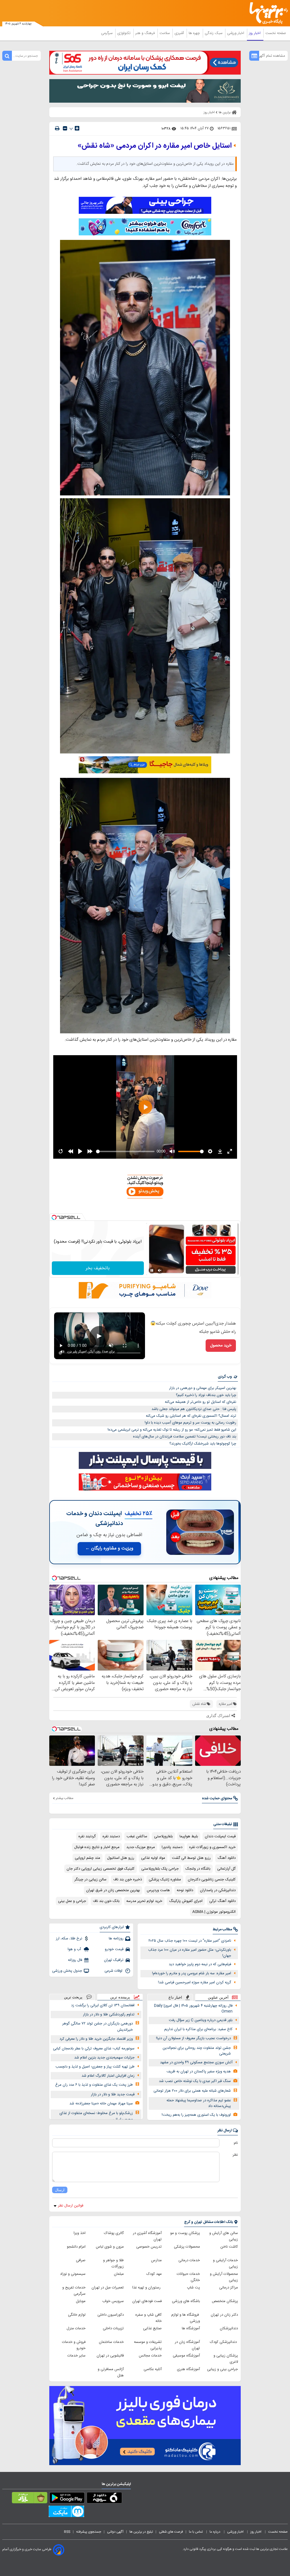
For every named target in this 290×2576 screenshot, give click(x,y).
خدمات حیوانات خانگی (188, 2277)
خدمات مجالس (150, 2356)
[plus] (77, 128)
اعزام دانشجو (76, 2247)
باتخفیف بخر (98, 1268)
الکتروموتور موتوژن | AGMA (214, 1912)
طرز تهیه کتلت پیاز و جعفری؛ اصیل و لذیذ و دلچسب (95, 2067)
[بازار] (30, 2499)
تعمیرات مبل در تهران (108, 2288)
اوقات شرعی (114, 1971)
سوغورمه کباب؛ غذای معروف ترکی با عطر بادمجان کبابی (94, 2049)
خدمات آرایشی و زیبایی (225, 2263)
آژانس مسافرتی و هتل (111, 2372)
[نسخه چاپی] (57, 128)
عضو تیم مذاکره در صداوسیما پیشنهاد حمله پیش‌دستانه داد (199, 2103)
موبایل (81, 2301)
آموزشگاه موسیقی (186, 2356)
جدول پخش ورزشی (67, 1971)
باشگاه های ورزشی (186, 2301)
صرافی (81, 2260)
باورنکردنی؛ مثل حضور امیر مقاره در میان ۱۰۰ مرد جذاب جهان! (190, 1953)
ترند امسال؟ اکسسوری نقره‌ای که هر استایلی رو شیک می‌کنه (191, 1416)
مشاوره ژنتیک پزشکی (165, 1880)
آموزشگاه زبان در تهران (187, 2345)
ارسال (60, 2190)
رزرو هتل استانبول (121, 1858)
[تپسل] (54, 1217)
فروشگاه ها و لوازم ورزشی (186, 2318)
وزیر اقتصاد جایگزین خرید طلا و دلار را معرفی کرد (96, 2039)
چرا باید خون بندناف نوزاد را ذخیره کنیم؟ (206, 1395)
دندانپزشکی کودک (224, 2342)
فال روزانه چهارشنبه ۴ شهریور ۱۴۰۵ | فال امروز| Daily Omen (193, 2009)
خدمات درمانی (189, 2260)
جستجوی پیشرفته (89, 2532)
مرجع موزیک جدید (141, 1847)
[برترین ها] (271, 13)
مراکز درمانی (229, 2288)
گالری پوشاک (114, 2233)
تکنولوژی (124, 33)
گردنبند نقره (87, 1836)
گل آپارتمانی (226, 1869)
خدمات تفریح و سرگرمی (74, 2291)
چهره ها (195, 33)
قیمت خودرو (114, 1949)
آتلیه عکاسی (153, 2369)
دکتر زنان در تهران (224, 2315)
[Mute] (160, 1270)
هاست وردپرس (158, 1890)
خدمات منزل (76, 2328)
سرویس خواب (113, 2301)
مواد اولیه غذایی (153, 1858)
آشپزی (180, 33)
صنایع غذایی (152, 2328)
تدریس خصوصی (149, 2247)
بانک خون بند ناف (106, 1901)
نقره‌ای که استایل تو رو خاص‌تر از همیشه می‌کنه (201, 1402)
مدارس (156, 2260)
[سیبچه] (104, 2499)
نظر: (235, 2155)
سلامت (165, 33)
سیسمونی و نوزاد (73, 2274)
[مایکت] (66, 2512)
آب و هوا (75, 1949)
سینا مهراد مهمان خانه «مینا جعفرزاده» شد (101, 2104)
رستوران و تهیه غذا (147, 2288)
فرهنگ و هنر (146, 33)
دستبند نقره (111, 1836)
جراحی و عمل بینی (72, 1901)
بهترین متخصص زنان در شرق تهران (113, 1890)
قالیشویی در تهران (110, 2356)
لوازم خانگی (77, 2315)
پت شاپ (193, 2288)
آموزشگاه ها (191, 2328)
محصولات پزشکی (187, 2247)
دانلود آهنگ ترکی (222, 1901)
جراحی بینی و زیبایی (222, 2369)
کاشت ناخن (229, 2247)
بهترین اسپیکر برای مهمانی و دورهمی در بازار (203, 1388)
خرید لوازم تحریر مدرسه (144, 1901)
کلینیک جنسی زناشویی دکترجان (212, 1880)
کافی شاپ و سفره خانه (149, 2318)
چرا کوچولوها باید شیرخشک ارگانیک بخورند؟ (203, 1444)
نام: (235, 2143)
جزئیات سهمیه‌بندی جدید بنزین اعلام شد (104, 2058)
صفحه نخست (276, 33)
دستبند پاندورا (172, 1847)
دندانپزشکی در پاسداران (218, 1890)
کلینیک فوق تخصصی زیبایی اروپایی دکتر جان (101, 1869)
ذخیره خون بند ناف (128, 1880)
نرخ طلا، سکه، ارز (69, 1939)
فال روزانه (75, 1960)
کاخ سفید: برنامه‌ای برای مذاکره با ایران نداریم (198, 2029)
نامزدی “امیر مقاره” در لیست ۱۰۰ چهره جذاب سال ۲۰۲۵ (190, 1941)
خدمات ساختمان (111, 2342)
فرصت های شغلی (171, 2532)
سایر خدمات (76, 2356)
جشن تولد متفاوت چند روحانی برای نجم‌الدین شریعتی (197, 2051)
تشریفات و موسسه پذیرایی (148, 2345)
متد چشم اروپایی (88, 1858)
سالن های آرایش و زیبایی (224, 2236)
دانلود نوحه (185, 1890)
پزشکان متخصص (225, 2301)
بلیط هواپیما (189, 1836)
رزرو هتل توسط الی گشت (191, 1858)
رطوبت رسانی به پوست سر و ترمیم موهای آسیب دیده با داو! (190, 1423)
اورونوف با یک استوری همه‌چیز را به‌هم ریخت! (196, 2115)
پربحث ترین (73, 1997)
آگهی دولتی (115, 2532)
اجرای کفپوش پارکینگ (186, 1901)
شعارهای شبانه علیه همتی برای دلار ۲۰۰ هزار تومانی (192, 2091)
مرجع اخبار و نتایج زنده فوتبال (97, 1847)
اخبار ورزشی (236, 33)
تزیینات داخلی (113, 2328)
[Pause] (152, 1270)
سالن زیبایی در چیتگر (90, 1880)
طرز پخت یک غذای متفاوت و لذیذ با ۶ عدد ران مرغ (94, 2085)
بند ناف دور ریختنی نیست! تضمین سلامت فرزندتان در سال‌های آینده (185, 1437)
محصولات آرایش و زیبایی (224, 2277)
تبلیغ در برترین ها (141, 2532)
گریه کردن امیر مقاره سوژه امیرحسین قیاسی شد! (195, 1982)
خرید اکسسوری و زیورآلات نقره (212, 1847)
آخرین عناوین (218, 1997)
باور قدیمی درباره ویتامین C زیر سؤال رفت (201, 2020)
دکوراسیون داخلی (111, 2315)
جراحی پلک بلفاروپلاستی (160, 1869)
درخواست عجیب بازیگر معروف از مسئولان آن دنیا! (193, 2038)
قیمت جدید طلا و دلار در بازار (113, 2094)
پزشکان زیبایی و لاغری (226, 2359)
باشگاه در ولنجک (198, 1869)
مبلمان (119, 2274)
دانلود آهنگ (227, 1858)
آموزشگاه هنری (188, 2369)
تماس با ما (196, 2532)
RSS (67, 2532)
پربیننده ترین (120, 1997)
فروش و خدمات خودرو (74, 2345)
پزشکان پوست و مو (185, 2233)
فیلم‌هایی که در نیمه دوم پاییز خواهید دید (200, 1964)
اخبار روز (255, 33)
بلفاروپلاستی (163, 1836)
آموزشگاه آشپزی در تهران (147, 2236)
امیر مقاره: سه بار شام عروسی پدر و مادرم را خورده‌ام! (192, 1973)
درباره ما (215, 2532)
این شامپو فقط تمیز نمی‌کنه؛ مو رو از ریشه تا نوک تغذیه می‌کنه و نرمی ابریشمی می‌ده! (172, 1430)
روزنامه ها (116, 1939)
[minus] (65, 128)
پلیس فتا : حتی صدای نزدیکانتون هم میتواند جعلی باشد (194, 1409)
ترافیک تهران (114, 1960)
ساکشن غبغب (137, 1836)
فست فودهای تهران (147, 2301)
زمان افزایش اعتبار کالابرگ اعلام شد (108, 2076)
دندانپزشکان (229, 2328)
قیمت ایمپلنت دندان (220, 1836)
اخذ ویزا (80, 2233)
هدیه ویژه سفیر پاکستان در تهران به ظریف (199, 2072)
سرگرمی (107, 33)
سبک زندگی (214, 33)
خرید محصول (221, 1346)
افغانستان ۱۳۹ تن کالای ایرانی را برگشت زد (103, 2005)
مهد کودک (154, 2274)
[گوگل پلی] (67, 2499)
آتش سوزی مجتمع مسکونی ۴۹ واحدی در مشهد (196, 2062)
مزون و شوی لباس (110, 2247)
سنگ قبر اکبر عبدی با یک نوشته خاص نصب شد (195, 2081)
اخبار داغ (175, 1997)
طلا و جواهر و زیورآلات (113, 2263)
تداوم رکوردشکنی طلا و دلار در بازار (109, 2015)
